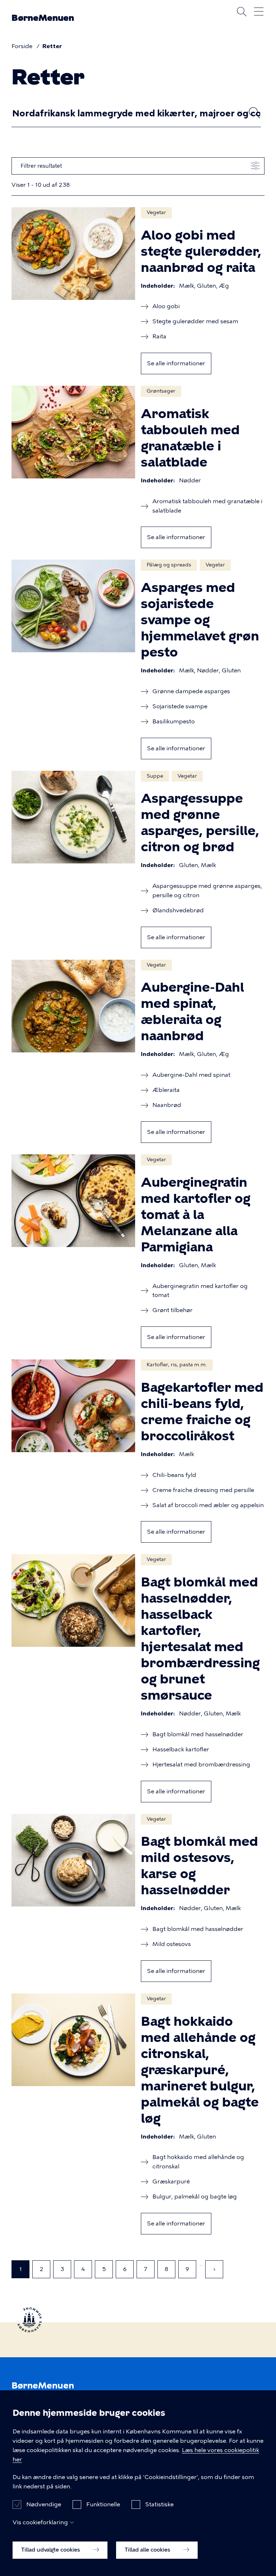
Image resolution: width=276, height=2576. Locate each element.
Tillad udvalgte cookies (51, 2550)
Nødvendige (44, 2504)
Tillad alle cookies (148, 2550)
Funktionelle (103, 2504)
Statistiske (159, 2504)
